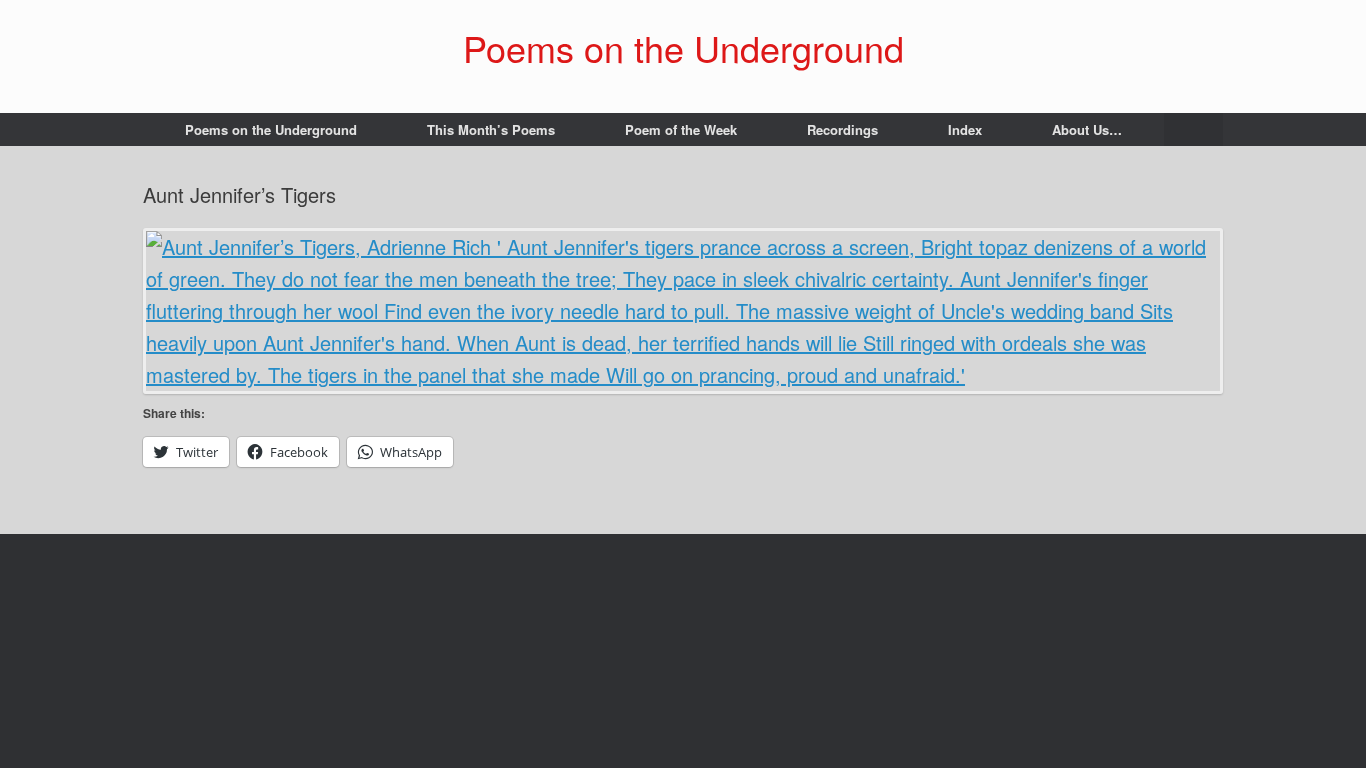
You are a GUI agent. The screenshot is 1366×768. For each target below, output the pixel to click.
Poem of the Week (681, 129)
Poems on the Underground (271, 129)
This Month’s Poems (491, 129)
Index (965, 129)
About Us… (1087, 129)
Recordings (842, 129)
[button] (1193, 129)
